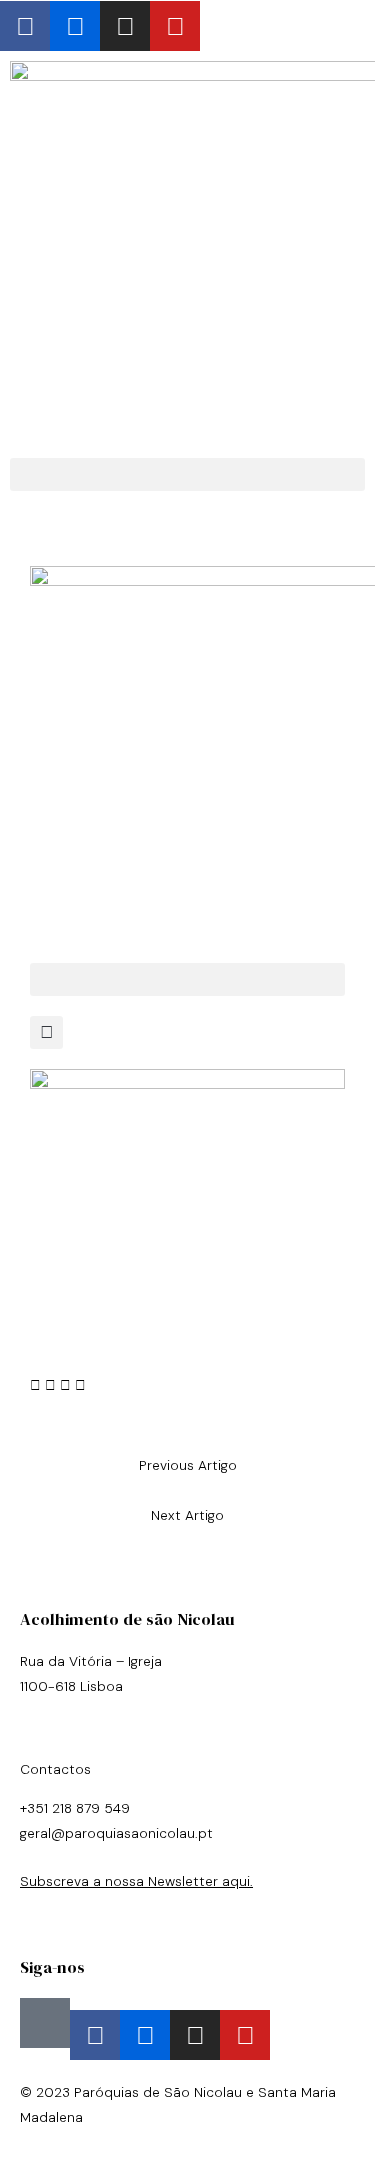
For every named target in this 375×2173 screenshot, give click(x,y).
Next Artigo (187, 1515)
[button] (187, 474)
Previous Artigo (188, 1465)
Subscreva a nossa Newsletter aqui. (136, 1881)
